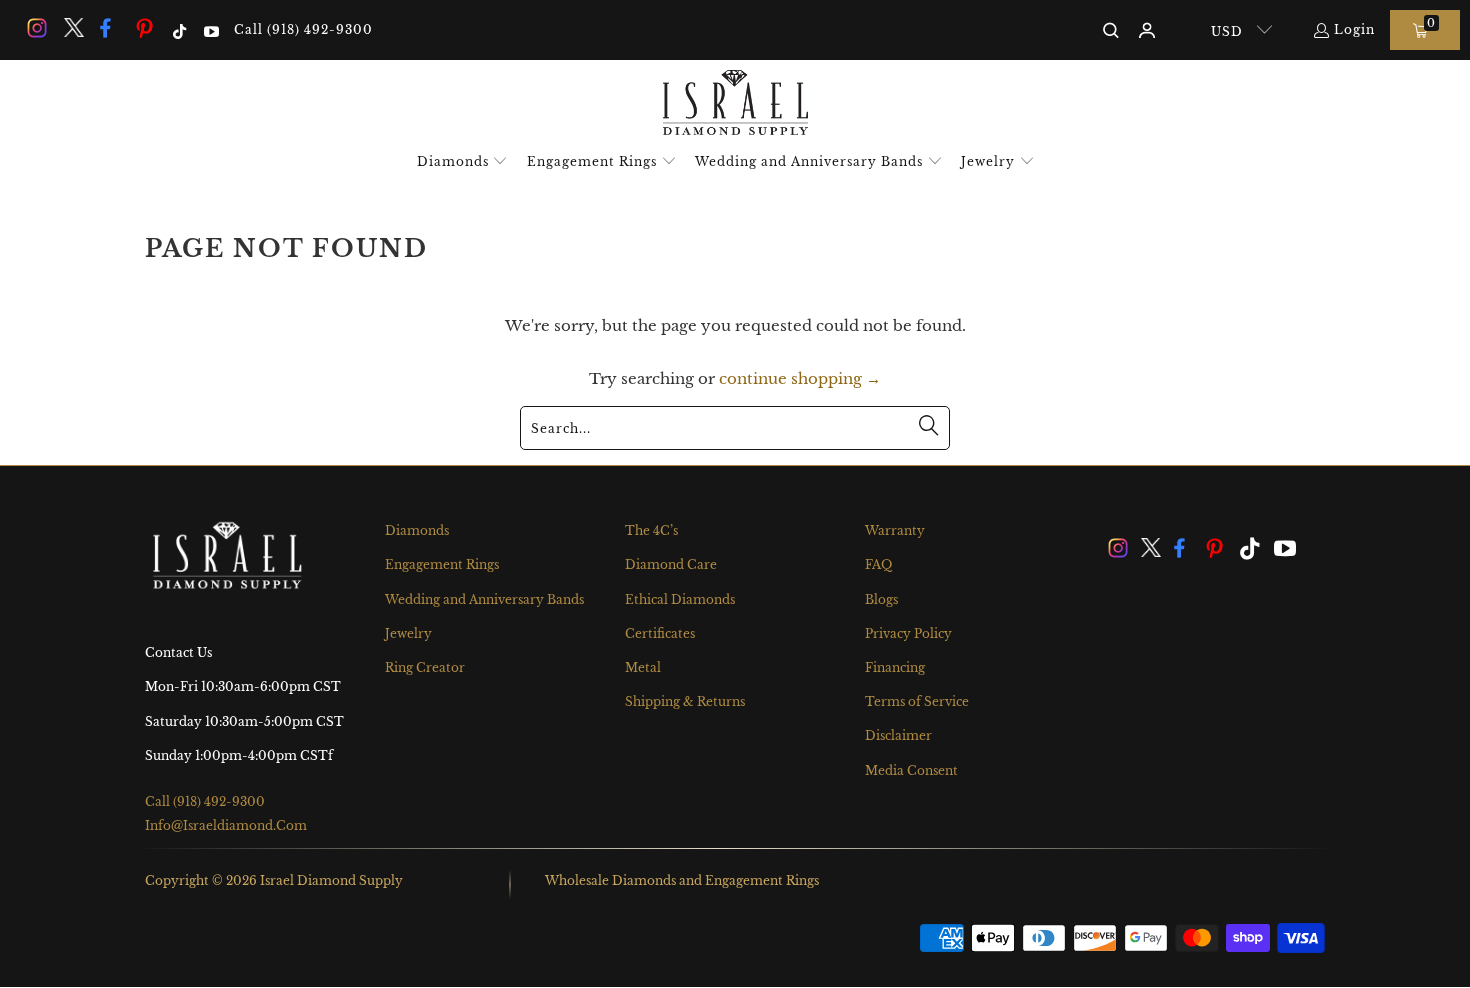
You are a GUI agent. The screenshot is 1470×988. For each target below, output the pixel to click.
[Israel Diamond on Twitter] (72, 29)
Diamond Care (671, 564)
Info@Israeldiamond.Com (226, 825)
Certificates (660, 633)
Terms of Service (917, 701)
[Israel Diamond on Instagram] (36, 29)
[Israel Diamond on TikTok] (178, 29)
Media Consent (911, 770)
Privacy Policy (908, 633)
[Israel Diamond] (735, 104)
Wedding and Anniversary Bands (484, 599)
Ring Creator (425, 667)
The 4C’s (651, 530)
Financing (895, 667)
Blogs (881, 599)
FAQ (878, 564)
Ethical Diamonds (680, 599)
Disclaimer (898, 735)
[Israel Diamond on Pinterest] (145, 29)
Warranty (895, 530)
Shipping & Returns (685, 701)
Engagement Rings (442, 564)
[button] (463, 162)
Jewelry (408, 633)
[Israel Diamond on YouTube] (209, 29)
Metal (643, 667)
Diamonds (417, 530)
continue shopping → (800, 378)
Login (1354, 29)
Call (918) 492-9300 (303, 29)
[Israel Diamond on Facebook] (109, 29)
